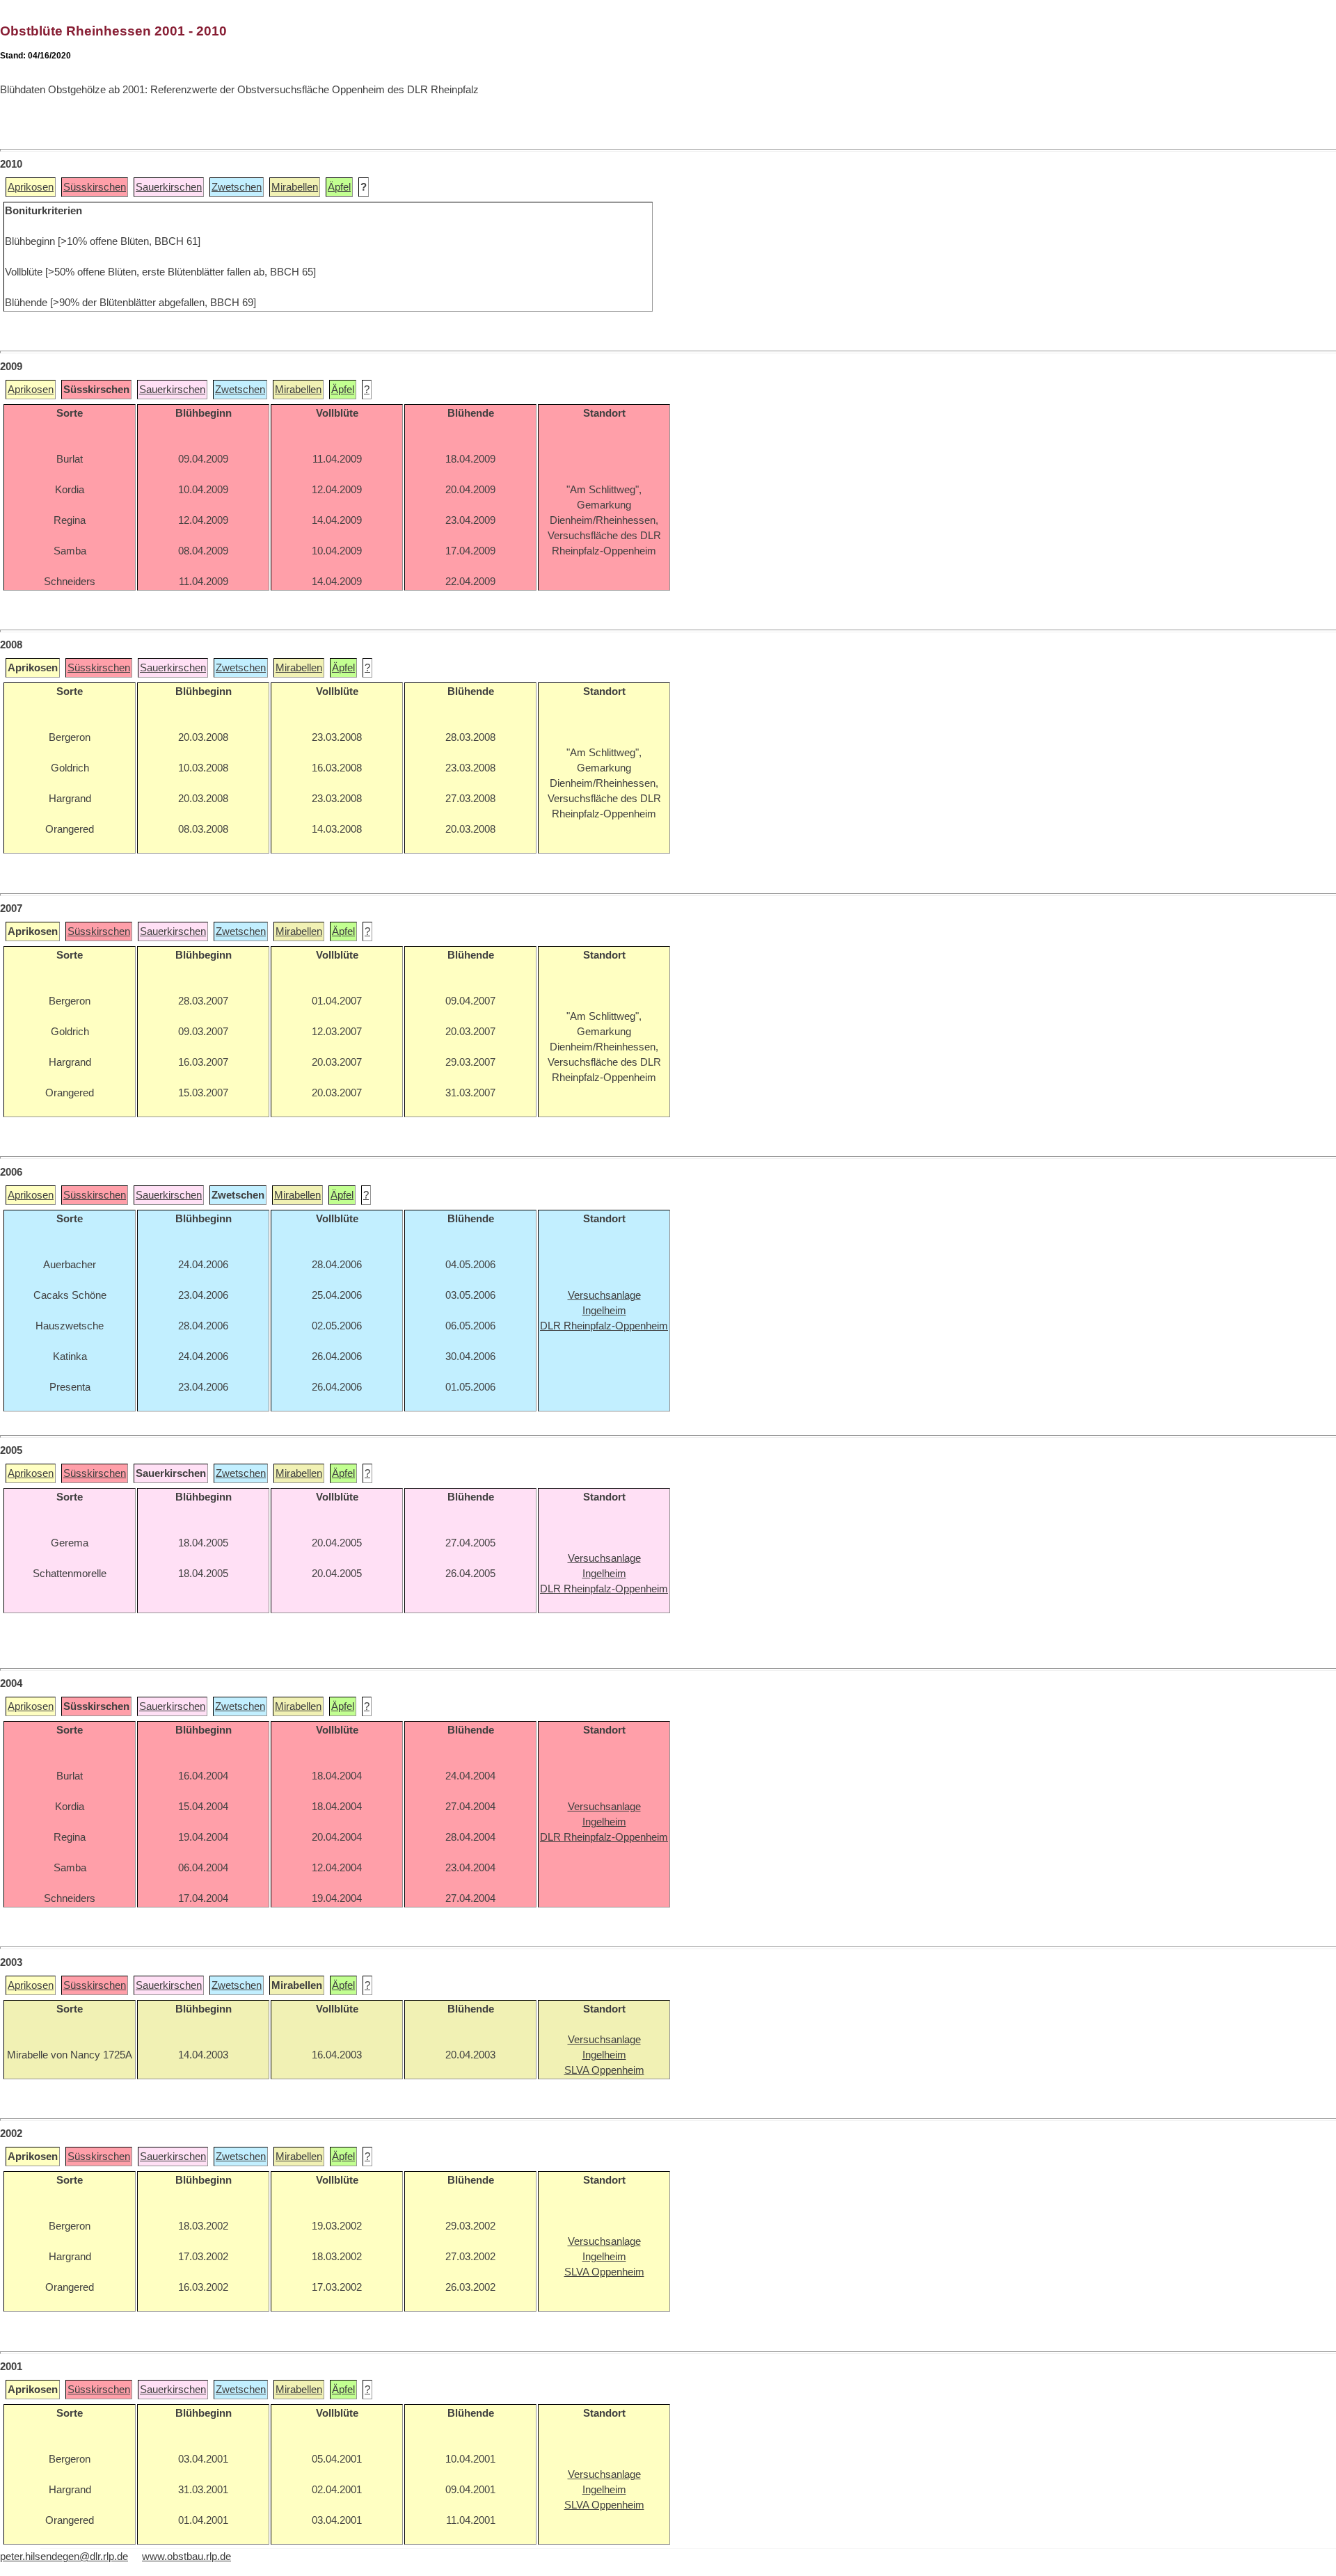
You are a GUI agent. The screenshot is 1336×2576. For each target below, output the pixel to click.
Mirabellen (295, 187)
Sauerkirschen (169, 187)
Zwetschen (237, 187)
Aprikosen (31, 187)
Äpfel (339, 187)
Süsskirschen (95, 187)
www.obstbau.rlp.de (186, 2557)
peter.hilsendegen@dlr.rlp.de (64, 2557)
